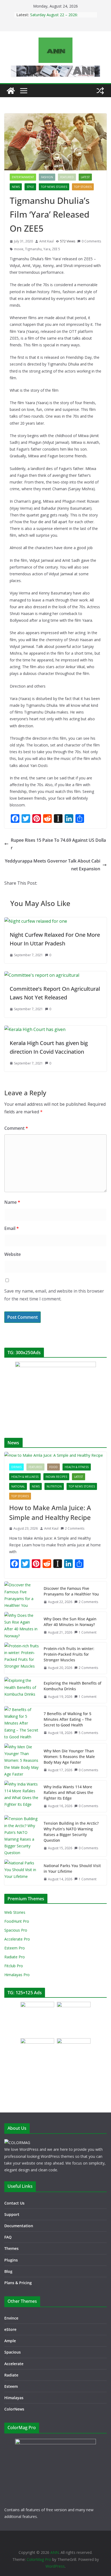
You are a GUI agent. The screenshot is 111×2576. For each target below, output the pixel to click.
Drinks (16, 1467)
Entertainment (23, 177)
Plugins (11, 2260)
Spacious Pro (16, 1930)
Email (12, 1228)
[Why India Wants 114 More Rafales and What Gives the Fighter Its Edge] (22, 1796)
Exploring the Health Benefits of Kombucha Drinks (72, 1686)
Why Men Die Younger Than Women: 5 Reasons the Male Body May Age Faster (69, 1757)
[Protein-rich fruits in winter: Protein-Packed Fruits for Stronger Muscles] (22, 1658)
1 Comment (88, 1632)
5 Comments (88, 1733)
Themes (11, 2248)
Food (53, 1467)
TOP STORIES (83, 187)
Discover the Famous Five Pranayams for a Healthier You (71, 1591)
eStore (10, 2329)
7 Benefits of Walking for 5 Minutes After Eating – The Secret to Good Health (68, 1719)
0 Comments (91, 241)
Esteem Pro (15, 1948)
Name (12, 1202)
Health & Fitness (77, 1467)
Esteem (11, 2386)
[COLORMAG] (17, 2143)
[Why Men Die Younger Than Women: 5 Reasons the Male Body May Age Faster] (22, 1760)
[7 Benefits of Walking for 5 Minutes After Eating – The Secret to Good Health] (22, 1723)
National (18, 1486)
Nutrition (54, 1486)
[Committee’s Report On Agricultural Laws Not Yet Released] (42, 975)
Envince (11, 2318)
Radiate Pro (15, 1957)
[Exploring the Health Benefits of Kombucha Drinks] (22, 1690)
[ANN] (11, 91)
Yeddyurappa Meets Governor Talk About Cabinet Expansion (53, 865)
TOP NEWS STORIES (54, 187)
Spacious (13, 2352)
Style (30, 187)
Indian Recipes (56, 1477)
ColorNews (14, 2409)
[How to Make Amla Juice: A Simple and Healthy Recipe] (55, 1455)
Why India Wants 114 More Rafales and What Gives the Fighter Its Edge (68, 1792)
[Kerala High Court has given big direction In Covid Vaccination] (35, 1029)
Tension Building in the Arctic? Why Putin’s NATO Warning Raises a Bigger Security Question (71, 1832)
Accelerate (14, 2364)
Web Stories (15, 1912)
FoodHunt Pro (17, 1921)
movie (19, 249)
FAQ (8, 2237)
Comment (16, 1128)
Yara (47, 249)
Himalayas (14, 2398)
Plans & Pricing (18, 2283)
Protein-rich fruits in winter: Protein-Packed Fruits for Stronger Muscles (69, 1654)
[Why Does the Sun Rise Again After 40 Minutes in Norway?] (22, 1626)
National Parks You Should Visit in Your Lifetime (72, 1868)
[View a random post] (100, 91)
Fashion (47, 177)
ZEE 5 (56, 249)
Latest (85, 177)
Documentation (19, 2226)
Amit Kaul (46, 241)
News (16, 187)
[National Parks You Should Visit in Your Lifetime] (22, 1872)
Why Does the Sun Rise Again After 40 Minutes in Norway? (70, 1622)
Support (12, 2214)
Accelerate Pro (17, 1939)
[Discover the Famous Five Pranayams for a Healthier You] (22, 1595)
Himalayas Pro (17, 1975)
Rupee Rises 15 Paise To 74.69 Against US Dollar (58, 844)
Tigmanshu (33, 249)
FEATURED (67, 177)
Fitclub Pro (14, 1966)
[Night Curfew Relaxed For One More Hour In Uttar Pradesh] (36, 921)
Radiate (11, 2375)
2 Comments (75, 1528)
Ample (10, 2341)
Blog (8, 2271)
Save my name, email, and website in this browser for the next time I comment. (54, 1295)
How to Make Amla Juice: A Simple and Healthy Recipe (50, 1512)
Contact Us (14, 2203)
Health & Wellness (25, 1477)
